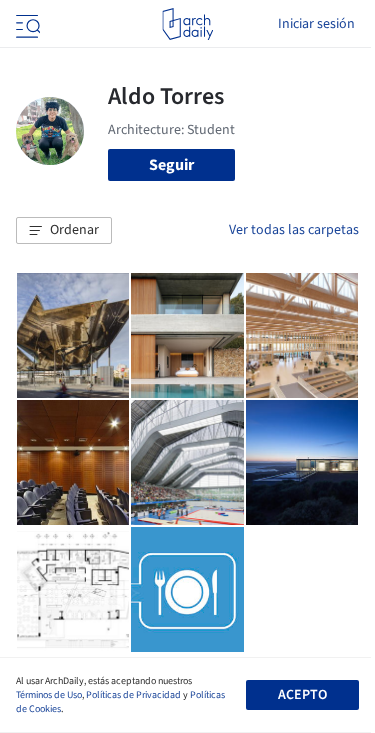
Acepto (302, 695)
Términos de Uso (49, 695)
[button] (64, 231)
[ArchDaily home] (187, 24)
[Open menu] (26, 24)
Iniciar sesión (316, 24)
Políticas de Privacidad (133, 695)
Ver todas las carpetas (294, 230)
